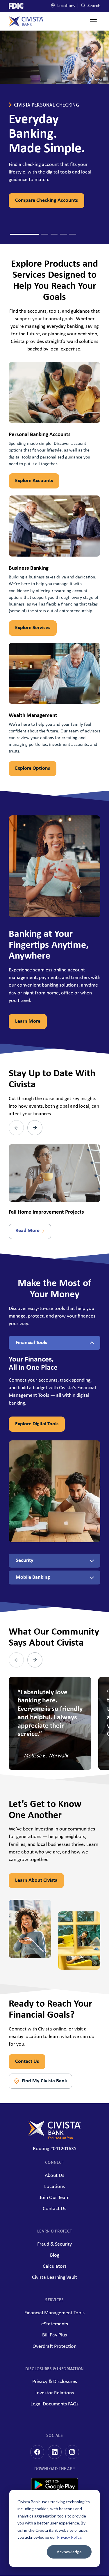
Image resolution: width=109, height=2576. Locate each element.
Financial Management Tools (54, 2313)
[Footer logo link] (54, 2130)
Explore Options (33, 768)
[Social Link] (37, 2452)
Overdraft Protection (54, 2346)
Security (25, 1560)
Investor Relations (55, 2393)
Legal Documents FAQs (54, 2404)
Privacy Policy (69, 2537)
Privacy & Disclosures (55, 2382)
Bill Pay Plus (54, 2335)
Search (93, 6)
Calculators (55, 2266)
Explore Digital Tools (37, 1424)
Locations (66, 6)
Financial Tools (31, 1343)
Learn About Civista (36, 1880)
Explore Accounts (34, 481)
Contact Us (27, 2061)
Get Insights (34, 200)
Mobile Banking (33, 1577)
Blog (55, 2255)
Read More (27, 1231)
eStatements (55, 2324)
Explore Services (33, 628)
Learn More (28, 1021)
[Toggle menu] (93, 21)
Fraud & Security (54, 2244)
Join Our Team (54, 2198)
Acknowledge (69, 2552)
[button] (13, 234)
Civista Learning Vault (54, 2277)
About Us (54, 2176)
